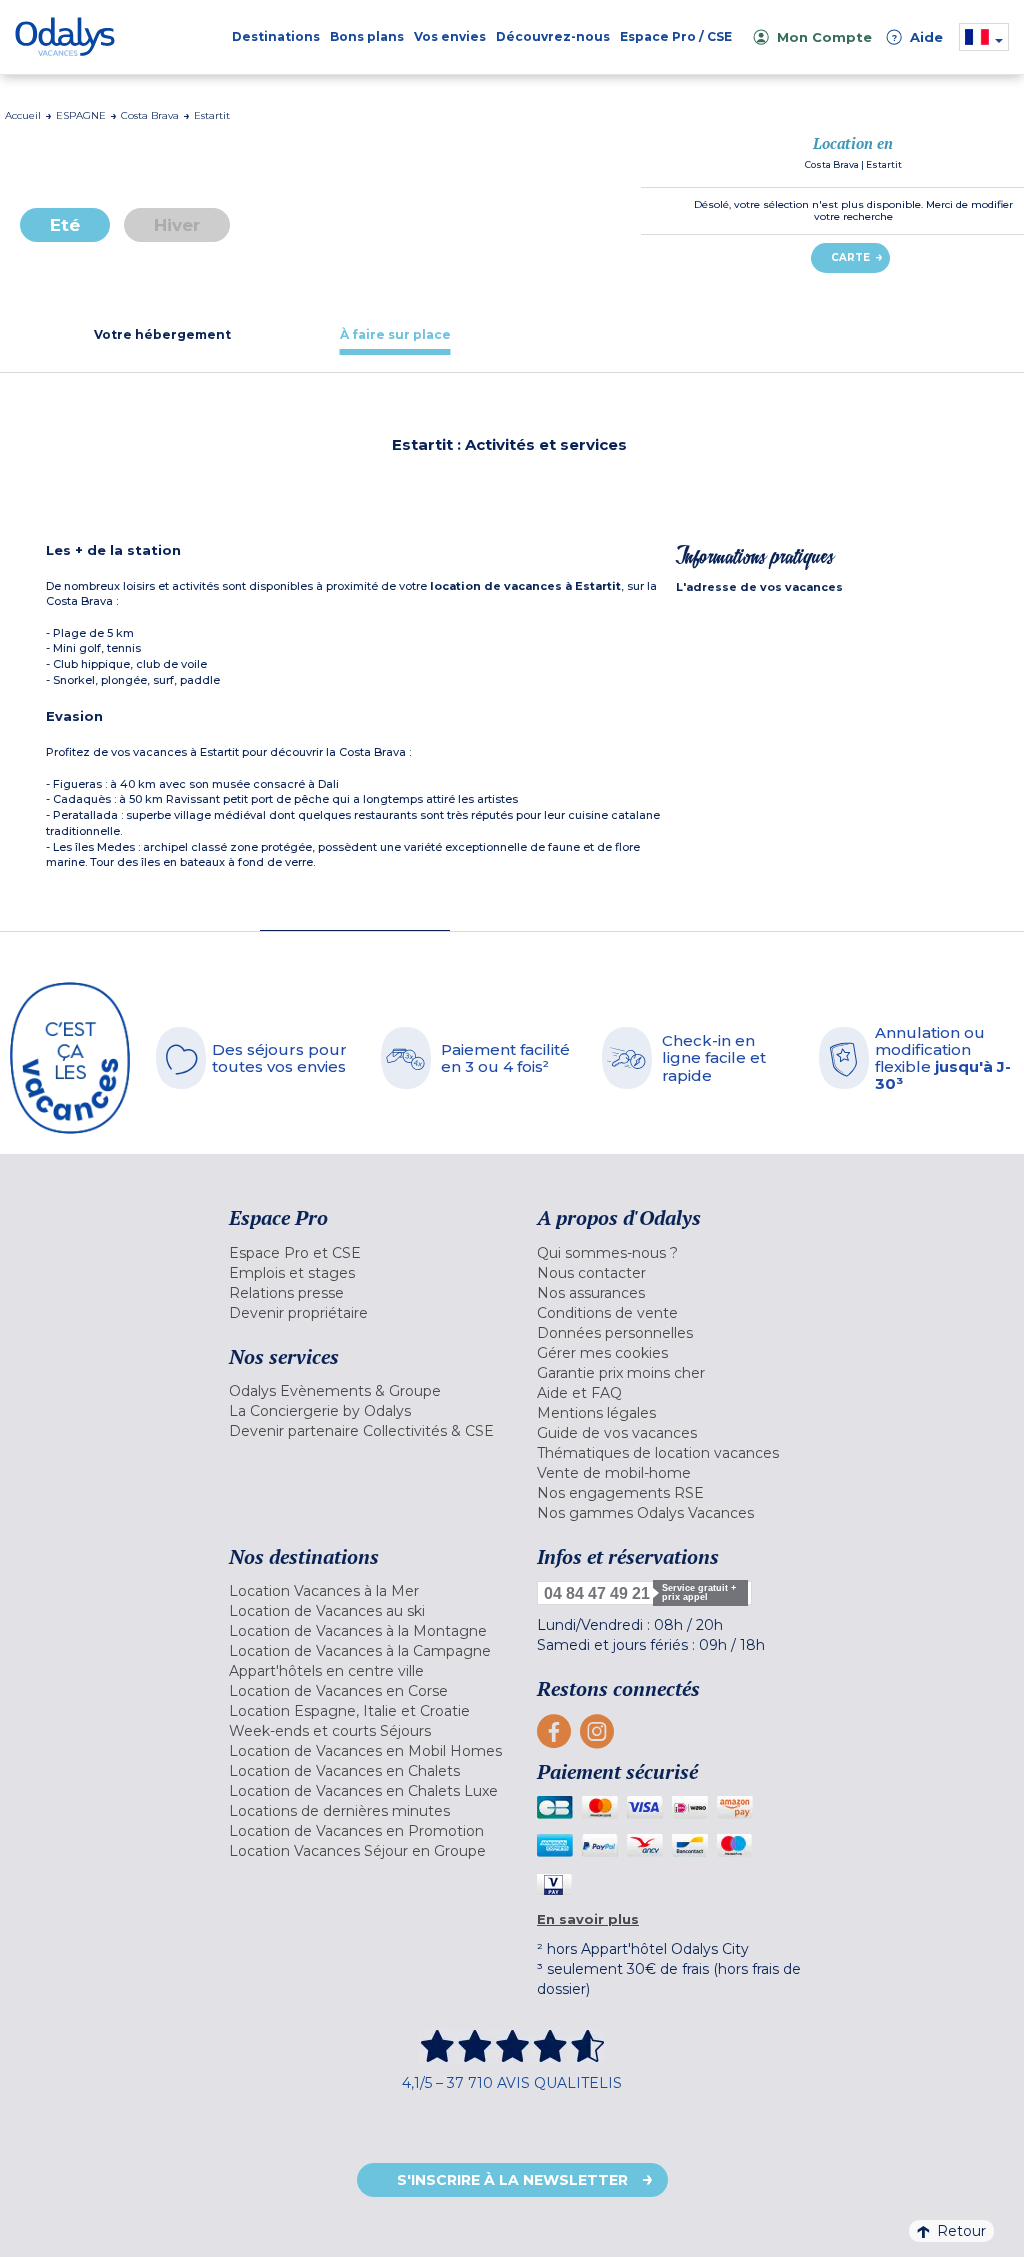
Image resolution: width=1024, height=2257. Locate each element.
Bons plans (367, 36)
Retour (961, 2231)
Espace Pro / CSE (676, 36)
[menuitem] (368, 1253)
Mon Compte (824, 37)
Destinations (276, 36)
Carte (850, 257)
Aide (917, 37)
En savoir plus (588, 1919)
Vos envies (450, 36)
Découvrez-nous (553, 36)
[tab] (162, 334)
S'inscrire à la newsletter (512, 2180)
